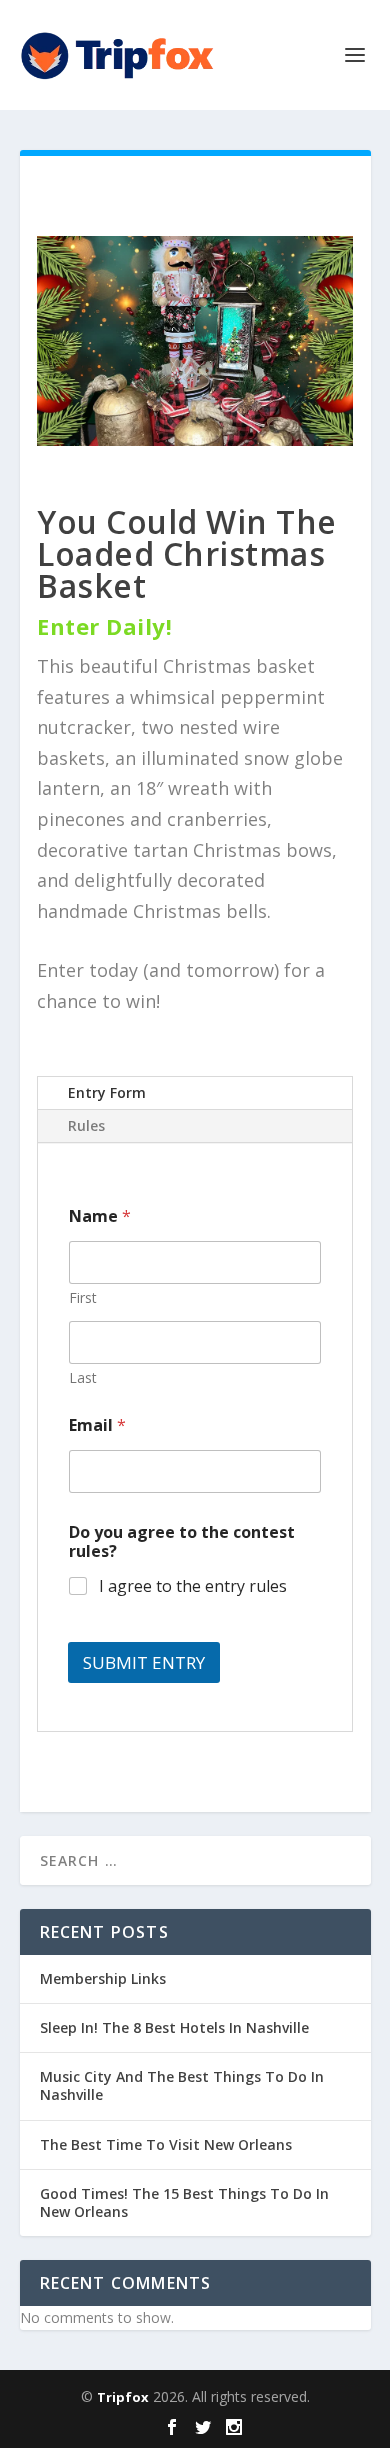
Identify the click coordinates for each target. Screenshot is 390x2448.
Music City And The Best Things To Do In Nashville (182, 2085)
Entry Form (107, 1092)
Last (83, 1377)
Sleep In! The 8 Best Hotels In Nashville (174, 2027)
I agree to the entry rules (193, 1586)
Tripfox (123, 2397)
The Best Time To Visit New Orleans (166, 2144)
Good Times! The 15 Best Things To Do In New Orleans (184, 2202)
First (83, 1297)
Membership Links (103, 1978)
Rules (86, 1125)
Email (97, 1425)
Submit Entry (144, 1662)
